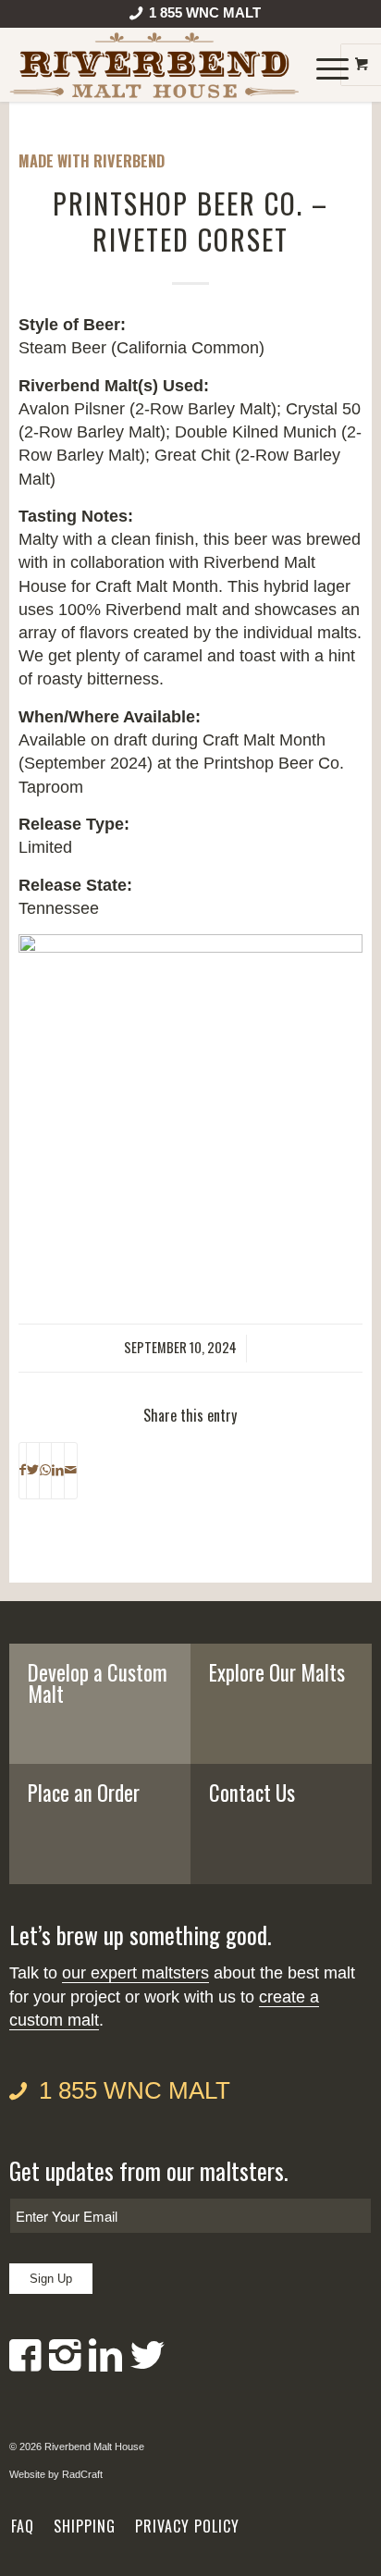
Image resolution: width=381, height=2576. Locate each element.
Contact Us (252, 1793)
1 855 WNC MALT (135, 2090)
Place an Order (84, 1793)
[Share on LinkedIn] (58, 1471)
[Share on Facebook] (23, 1471)
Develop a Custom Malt (98, 1683)
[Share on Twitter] (33, 1471)
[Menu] (323, 65)
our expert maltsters (135, 1973)
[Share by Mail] (71, 1471)
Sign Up (51, 2279)
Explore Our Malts (277, 1672)
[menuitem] (196, 17)
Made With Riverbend (92, 161)
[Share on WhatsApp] (45, 1471)
